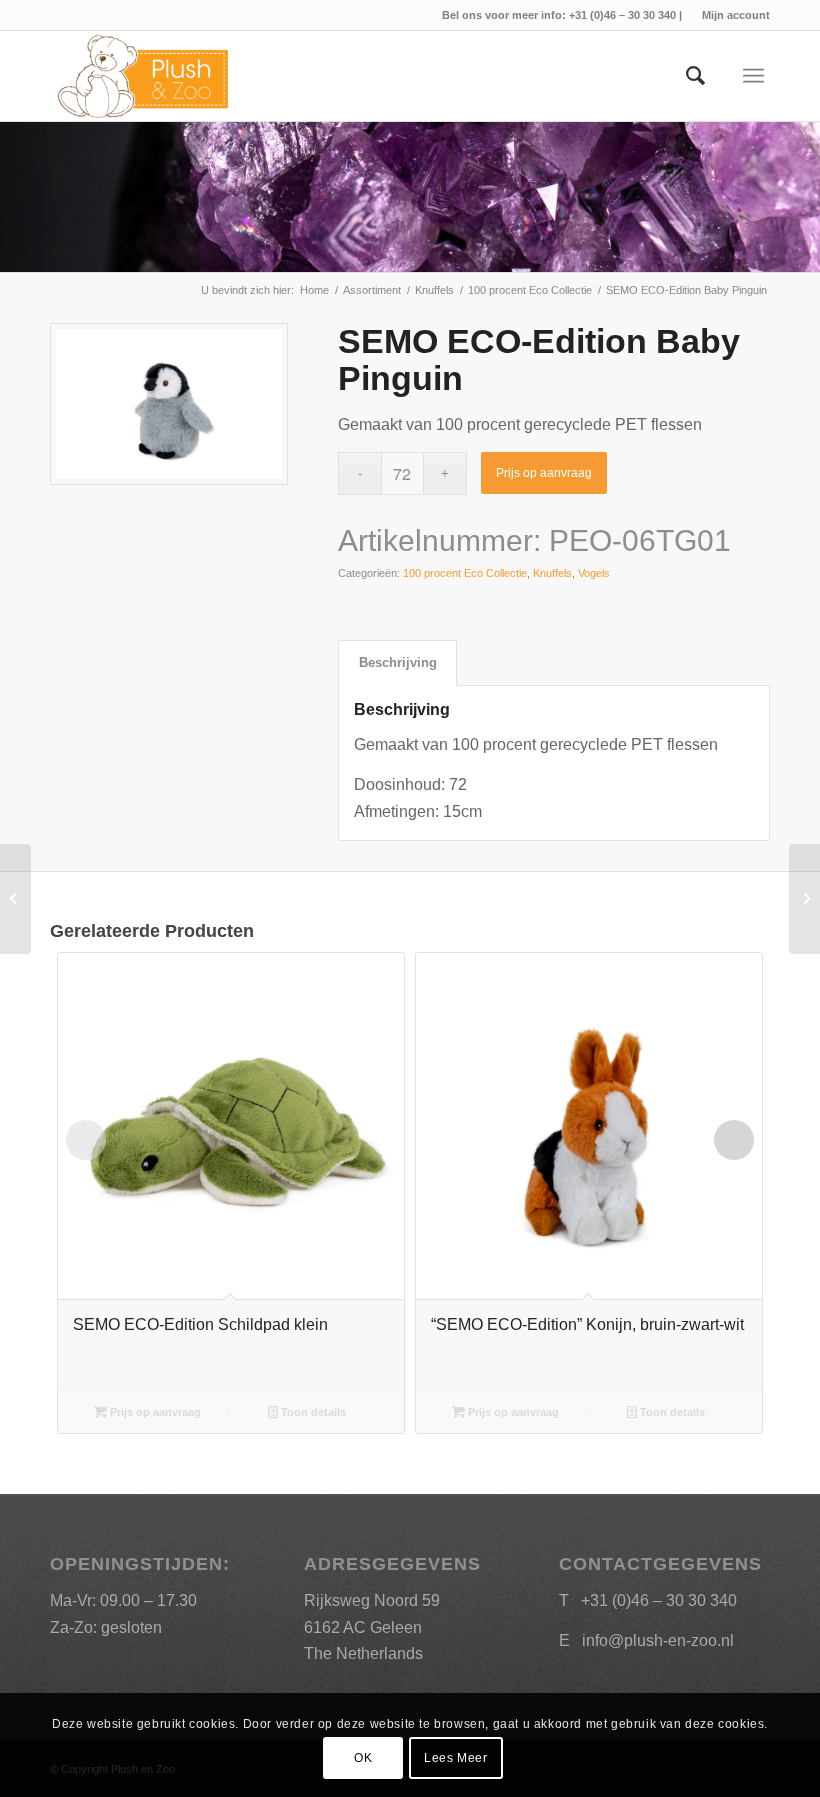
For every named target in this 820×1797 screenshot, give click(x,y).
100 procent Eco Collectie (465, 573)
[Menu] (753, 76)
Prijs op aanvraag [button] (154, 1412)
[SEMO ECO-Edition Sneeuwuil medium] (15, 899)
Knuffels (552, 573)
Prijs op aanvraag (544, 473)
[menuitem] (731, 15)
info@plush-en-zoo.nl (658, 1640)
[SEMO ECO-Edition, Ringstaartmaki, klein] (804, 899)
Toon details (312, 1412)
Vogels (594, 573)
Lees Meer (455, 1758)
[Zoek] (685, 76)
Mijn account (736, 15)
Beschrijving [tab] (398, 662)
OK (363, 1758)
